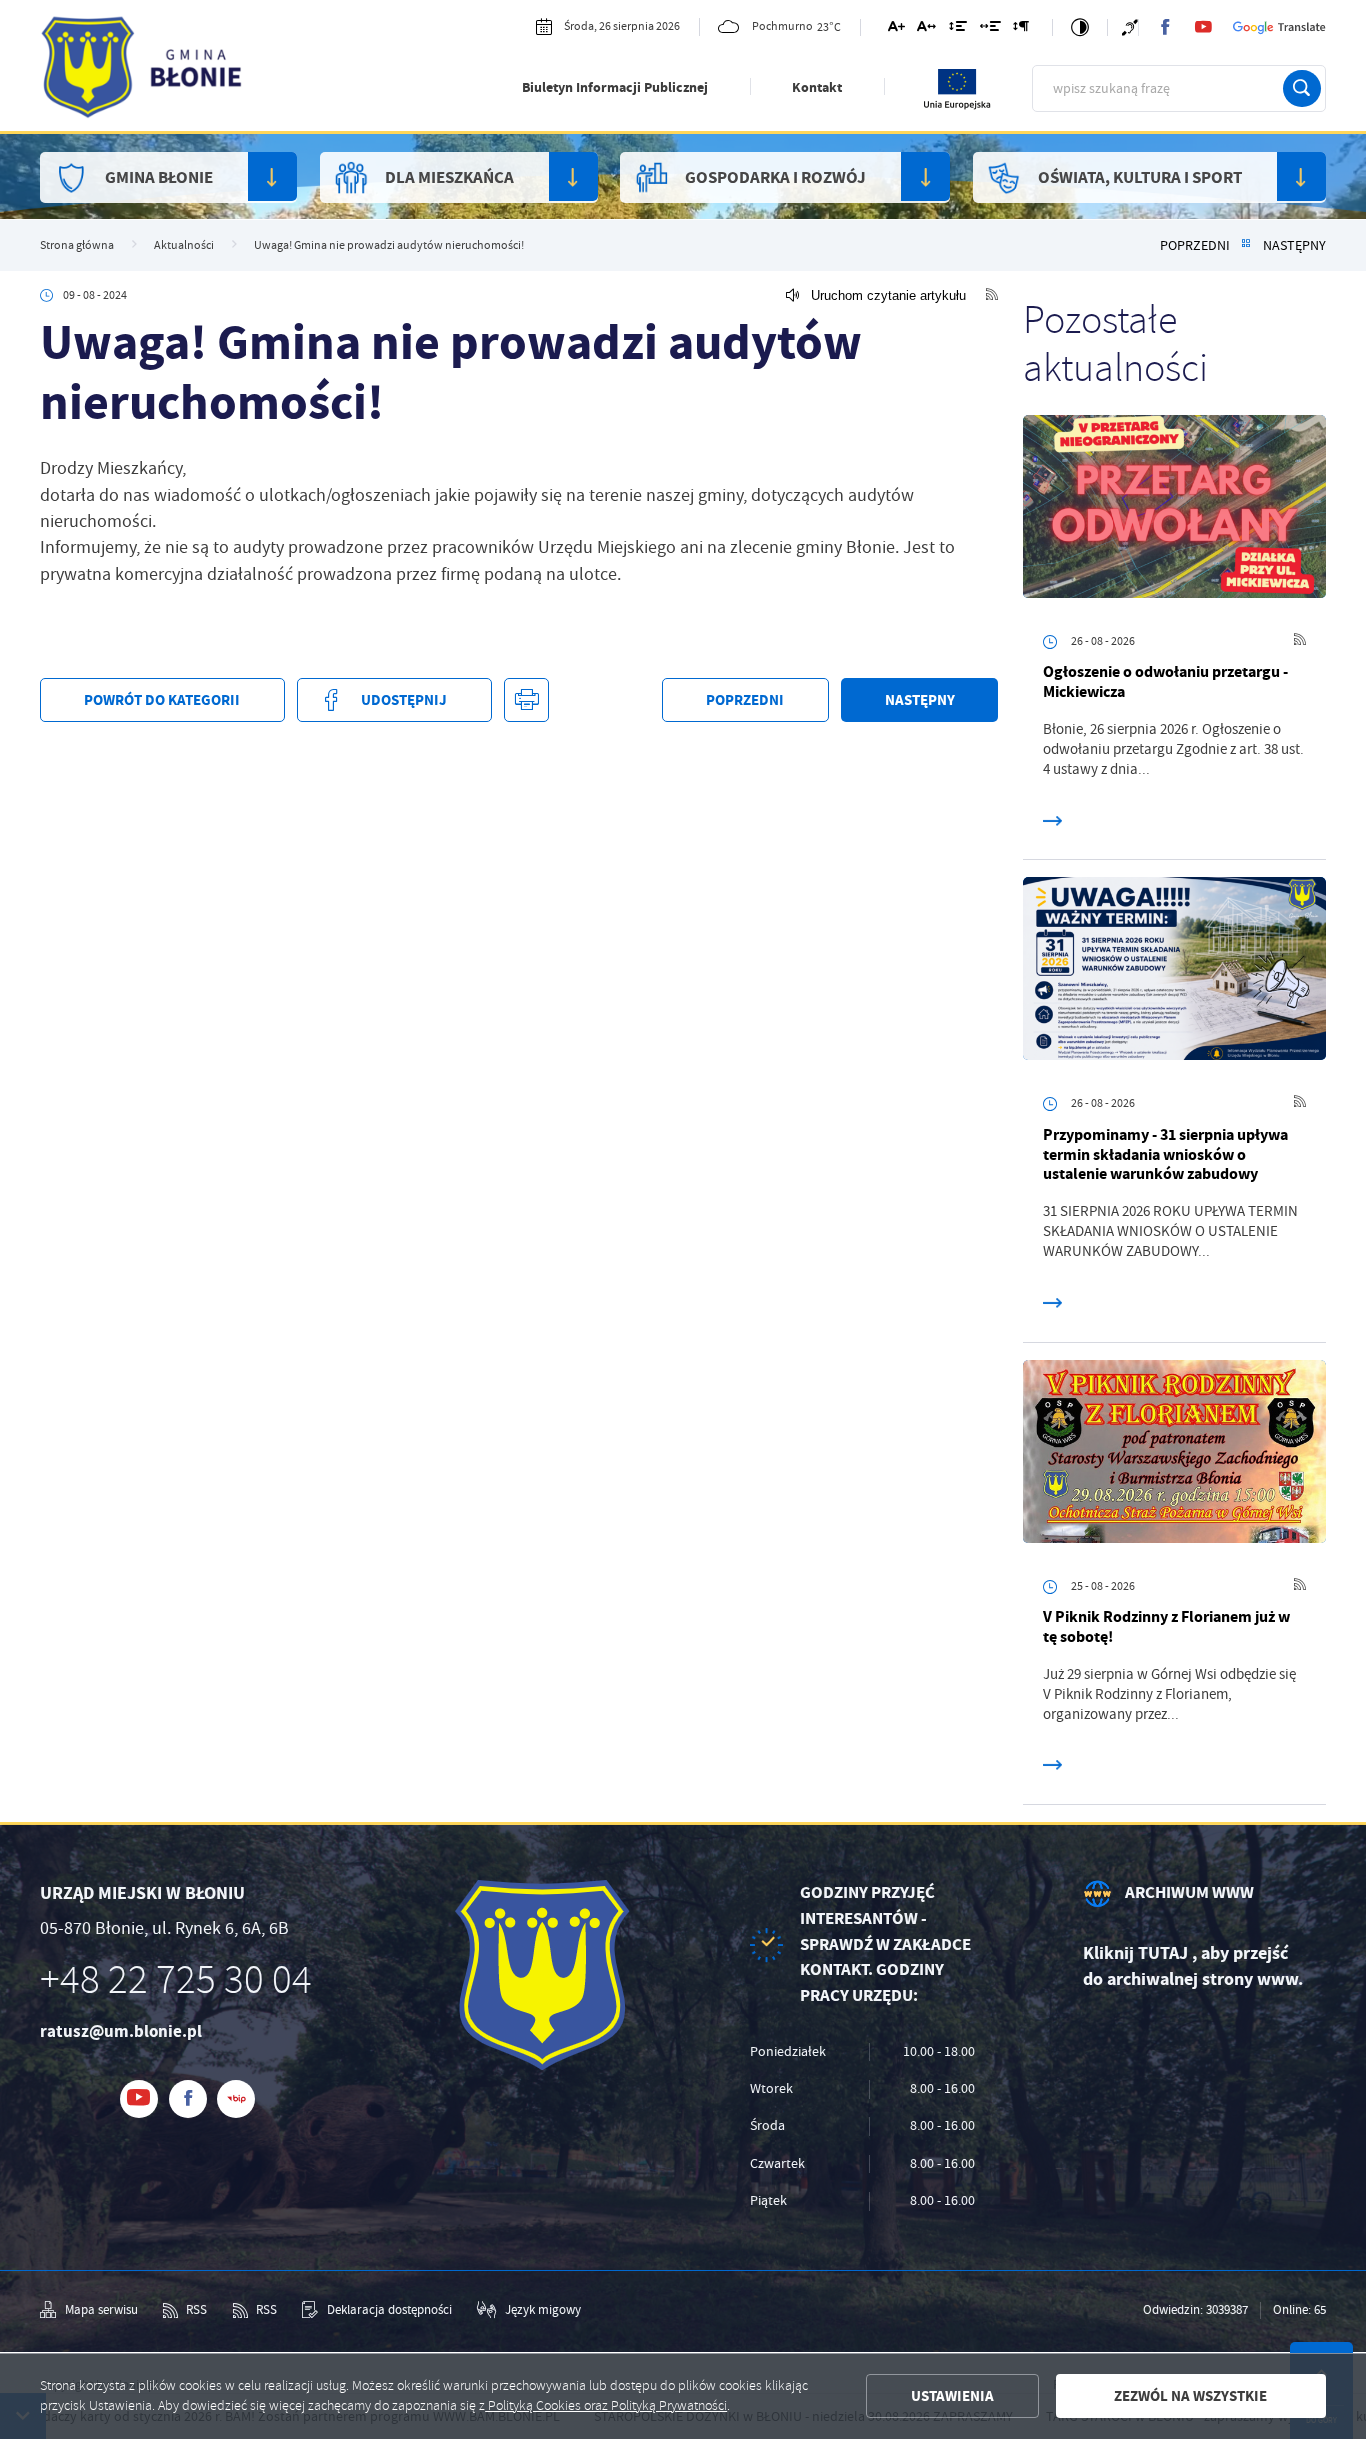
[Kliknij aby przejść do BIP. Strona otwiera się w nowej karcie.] (236, 2099)
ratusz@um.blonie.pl (121, 2031)
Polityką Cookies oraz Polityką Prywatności (606, 2405)
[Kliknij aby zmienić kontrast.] (1080, 28)
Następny (1294, 245)
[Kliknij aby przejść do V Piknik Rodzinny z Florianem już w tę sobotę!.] (1174, 1455)
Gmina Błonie (159, 177)
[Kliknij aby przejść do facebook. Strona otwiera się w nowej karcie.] (1165, 27)
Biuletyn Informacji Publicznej (615, 87)
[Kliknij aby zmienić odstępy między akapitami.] (1021, 29)
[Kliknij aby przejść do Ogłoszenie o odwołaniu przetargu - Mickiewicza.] (1174, 510)
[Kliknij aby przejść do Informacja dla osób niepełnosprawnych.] (1130, 27)
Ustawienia (952, 2396)
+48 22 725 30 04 (176, 1980)
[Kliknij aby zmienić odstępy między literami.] (926, 29)
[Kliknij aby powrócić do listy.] (1246, 245)
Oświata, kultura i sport (1140, 177)
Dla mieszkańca (449, 177)
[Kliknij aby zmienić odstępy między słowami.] (989, 29)
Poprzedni (1195, 245)
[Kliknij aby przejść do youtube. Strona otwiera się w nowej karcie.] (1203, 27)
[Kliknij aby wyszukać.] (1302, 89)
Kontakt (817, 87)
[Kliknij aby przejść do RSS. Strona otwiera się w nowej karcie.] (992, 296)
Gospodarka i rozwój (775, 177)
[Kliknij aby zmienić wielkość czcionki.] (895, 29)
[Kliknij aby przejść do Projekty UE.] (958, 106)
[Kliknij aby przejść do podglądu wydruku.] (526, 700)
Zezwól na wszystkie (1190, 2396)
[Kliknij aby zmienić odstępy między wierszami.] (958, 29)
